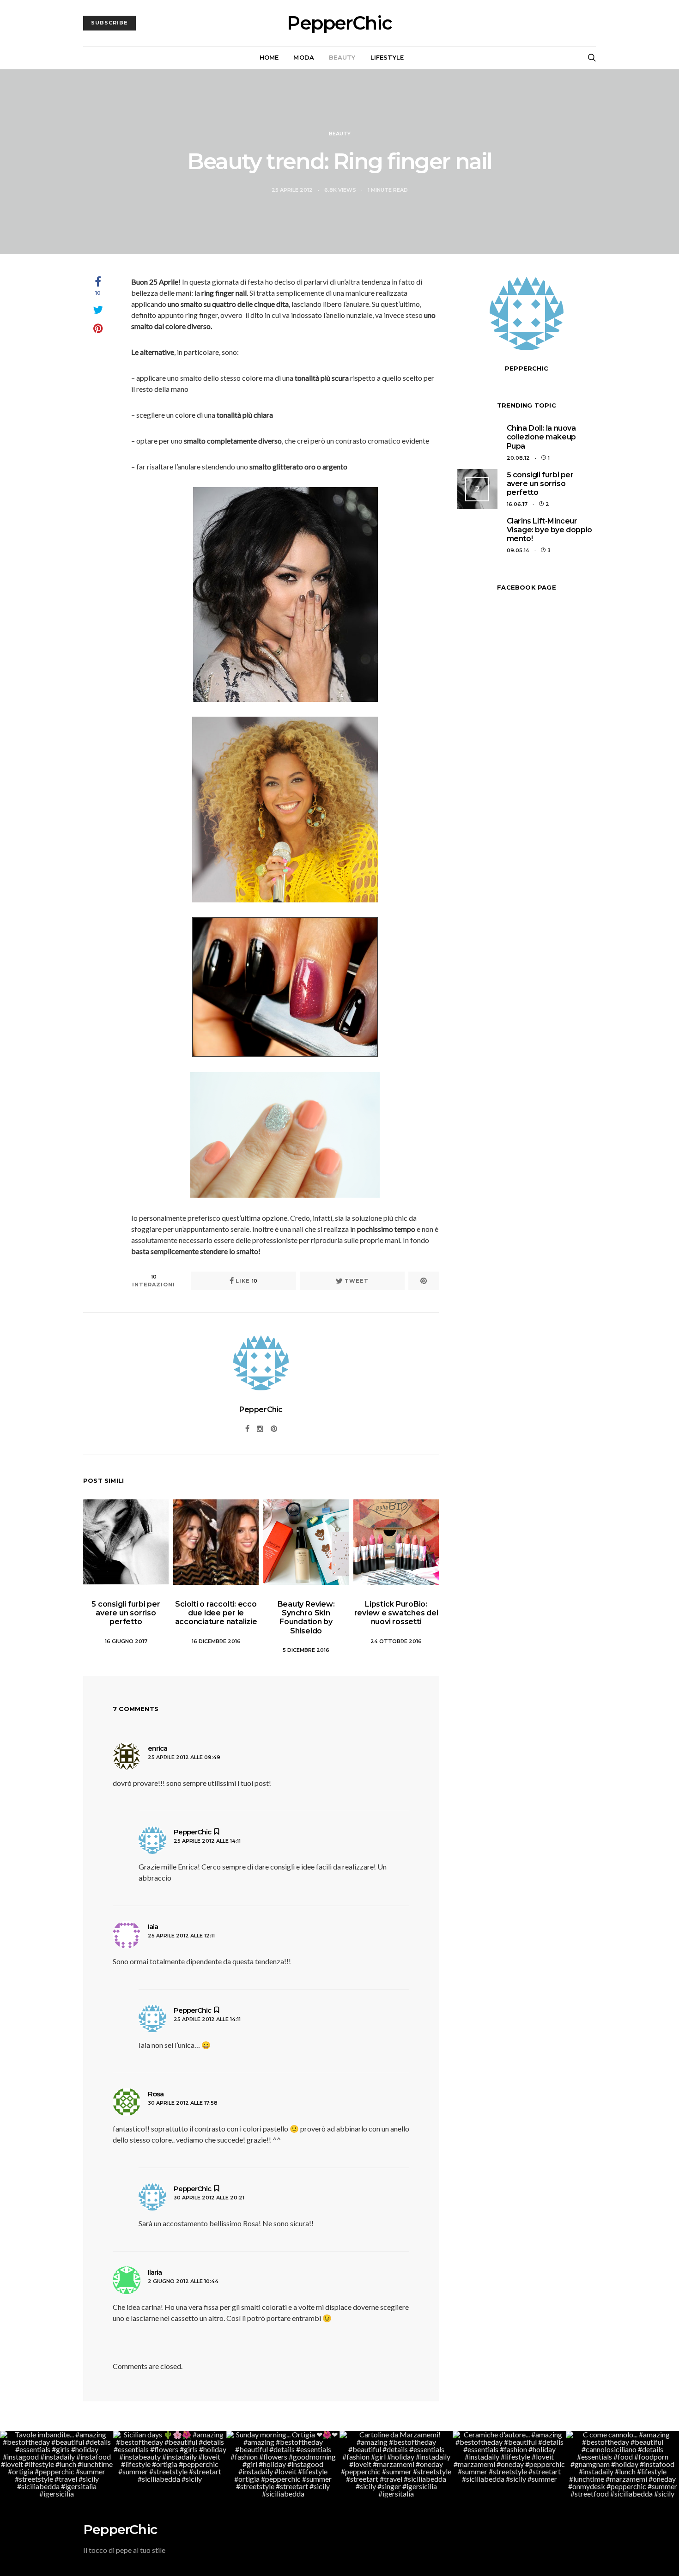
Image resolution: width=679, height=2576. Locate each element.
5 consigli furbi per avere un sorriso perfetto (126, 1613)
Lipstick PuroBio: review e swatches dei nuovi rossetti (396, 1613)
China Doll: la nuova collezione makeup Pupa (541, 437)
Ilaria (155, 2272)
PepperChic (339, 23)
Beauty (342, 57)
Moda (304, 57)
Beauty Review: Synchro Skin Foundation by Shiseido (306, 1617)
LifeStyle (387, 57)
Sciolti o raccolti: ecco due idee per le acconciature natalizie (216, 1613)
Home (269, 57)
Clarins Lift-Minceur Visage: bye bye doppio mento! (549, 530)
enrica (158, 1748)
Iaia (153, 1927)
